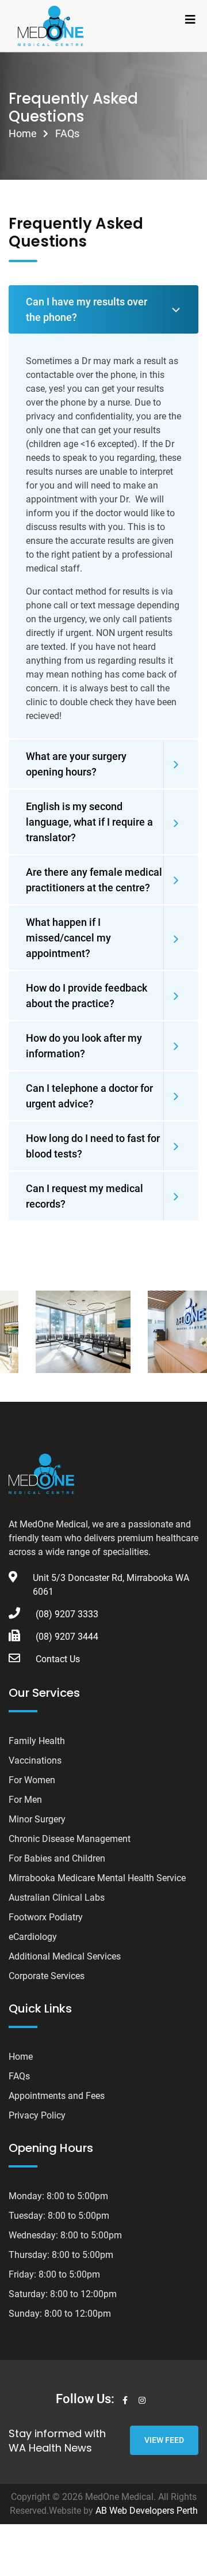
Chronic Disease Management (70, 1839)
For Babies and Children (57, 1858)
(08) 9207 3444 (67, 1637)
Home (23, 133)
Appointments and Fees (57, 2096)
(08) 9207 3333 (67, 1614)
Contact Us (58, 1659)
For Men (25, 1800)
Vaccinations (35, 1760)
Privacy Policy (37, 2115)
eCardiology (33, 1937)
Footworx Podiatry (46, 1917)
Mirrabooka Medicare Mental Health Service (97, 1878)
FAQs (19, 2076)
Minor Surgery (37, 1819)
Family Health (37, 1741)
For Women (32, 1780)
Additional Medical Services (65, 1956)
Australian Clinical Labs (57, 1898)
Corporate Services (47, 1976)
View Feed (164, 2440)
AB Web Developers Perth (147, 2511)
